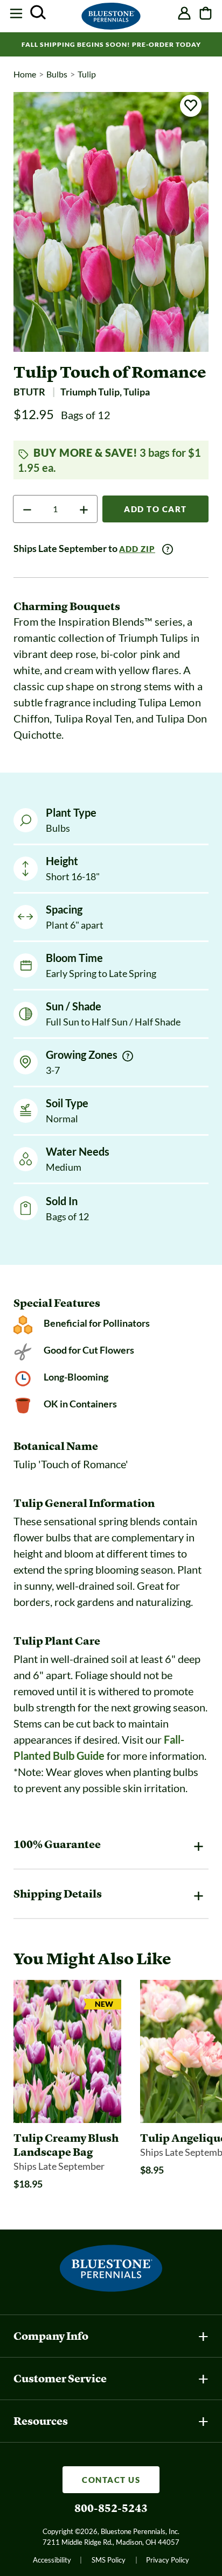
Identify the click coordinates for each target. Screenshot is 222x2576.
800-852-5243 (111, 2508)
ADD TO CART (155, 509)
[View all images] (111, 222)
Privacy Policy (168, 2560)
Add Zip (137, 549)
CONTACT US (111, 2480)
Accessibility (52, 2560)
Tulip (87, 74)
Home (25, 74)
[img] (128, 1056)
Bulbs (57, 74)
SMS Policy (109, 2560)
